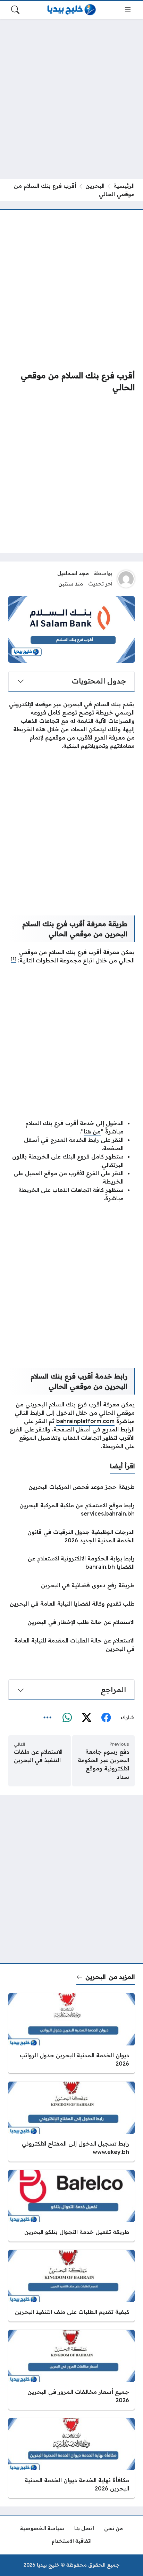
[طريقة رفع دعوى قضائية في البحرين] (71, 1585)
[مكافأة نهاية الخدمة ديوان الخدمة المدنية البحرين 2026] (71, 2458)
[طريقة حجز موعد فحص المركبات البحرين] (71, 1487)
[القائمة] (128, 10)
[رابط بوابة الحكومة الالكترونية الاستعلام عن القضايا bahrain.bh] (71, 1562)
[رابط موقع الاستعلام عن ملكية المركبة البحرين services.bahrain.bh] (71, 1509)
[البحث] (15, 10)
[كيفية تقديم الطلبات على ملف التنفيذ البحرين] (71, 2286)
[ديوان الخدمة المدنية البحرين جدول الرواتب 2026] (71, 2033)
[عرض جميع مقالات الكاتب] (126, 579)
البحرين (95, 186)
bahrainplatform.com (85, 1421)
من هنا (92, 1131)
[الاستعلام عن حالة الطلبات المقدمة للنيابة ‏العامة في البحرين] (71, 1645)
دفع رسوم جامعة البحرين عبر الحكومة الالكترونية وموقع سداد (103, 1764)
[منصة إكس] (86, 1718)
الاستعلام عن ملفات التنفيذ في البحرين (38, 1756)
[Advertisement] (71, 99)
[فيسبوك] (106, 1718)
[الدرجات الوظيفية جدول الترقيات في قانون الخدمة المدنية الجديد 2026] (71, 1536)
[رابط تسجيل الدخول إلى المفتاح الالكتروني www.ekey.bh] (71, 2122)
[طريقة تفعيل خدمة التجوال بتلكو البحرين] (71, 2206)
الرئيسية (124, 186)
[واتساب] (67, 1718)
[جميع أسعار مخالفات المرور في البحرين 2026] (71, 2370)
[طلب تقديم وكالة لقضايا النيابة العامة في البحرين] (71, 1604)
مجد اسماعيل (73, 573)
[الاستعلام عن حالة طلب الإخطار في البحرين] (71, 1622)
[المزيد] (48, 1718)
